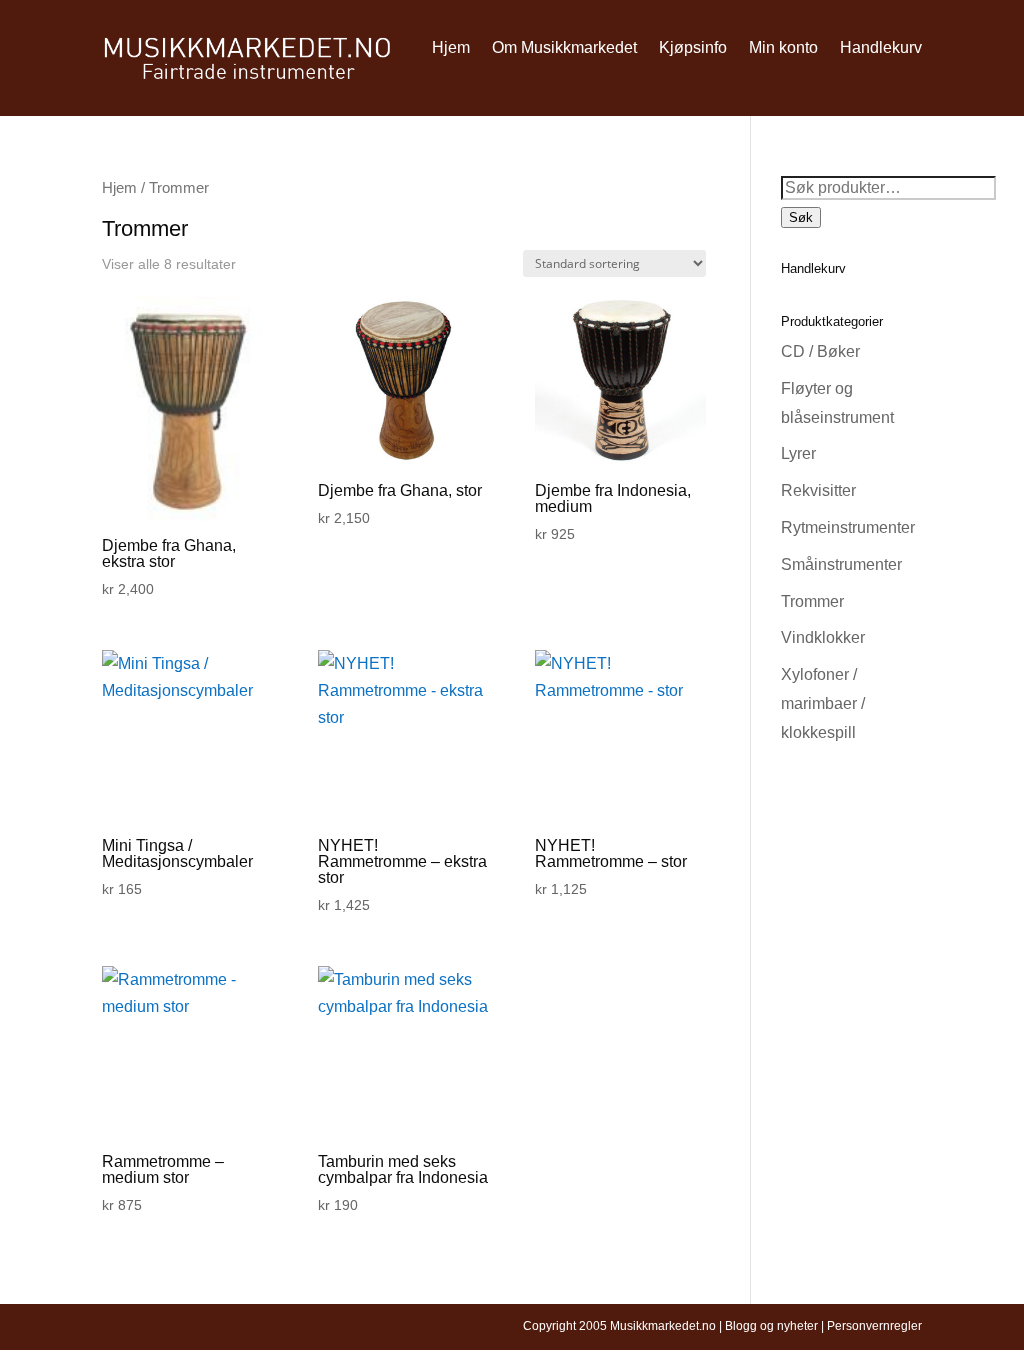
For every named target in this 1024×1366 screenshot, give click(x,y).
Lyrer (798, 453)
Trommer (812, 601)
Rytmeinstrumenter (848, 527)
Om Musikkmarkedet (564, 47)
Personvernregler (874, 1326)
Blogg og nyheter (771, 1326)
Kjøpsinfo (693, 47)
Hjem (451, 47)
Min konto (783, 47)
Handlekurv (881, 47)
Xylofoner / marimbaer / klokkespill (823, 703)
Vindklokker (823, 637)
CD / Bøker (820, 351)
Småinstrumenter (841, 564)
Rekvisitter (818, 490)
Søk (801, 217)
